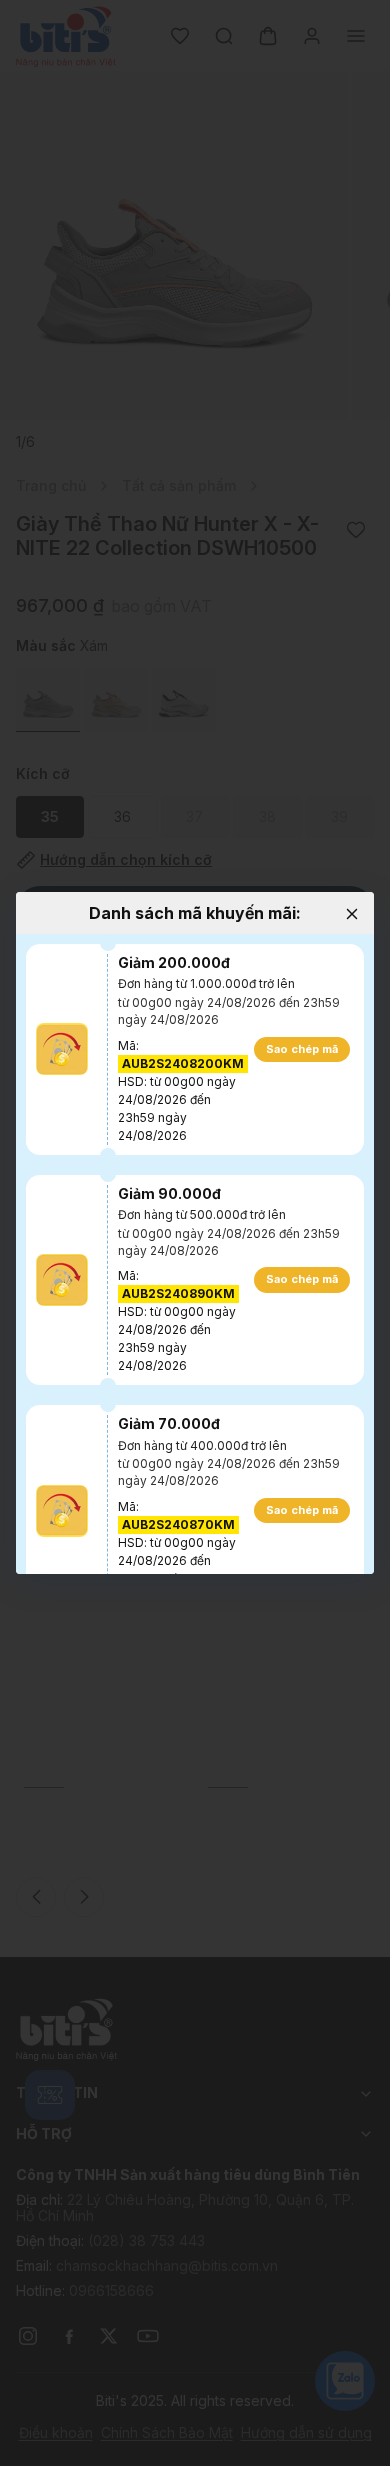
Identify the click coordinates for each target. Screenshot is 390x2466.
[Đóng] (351, 914)
